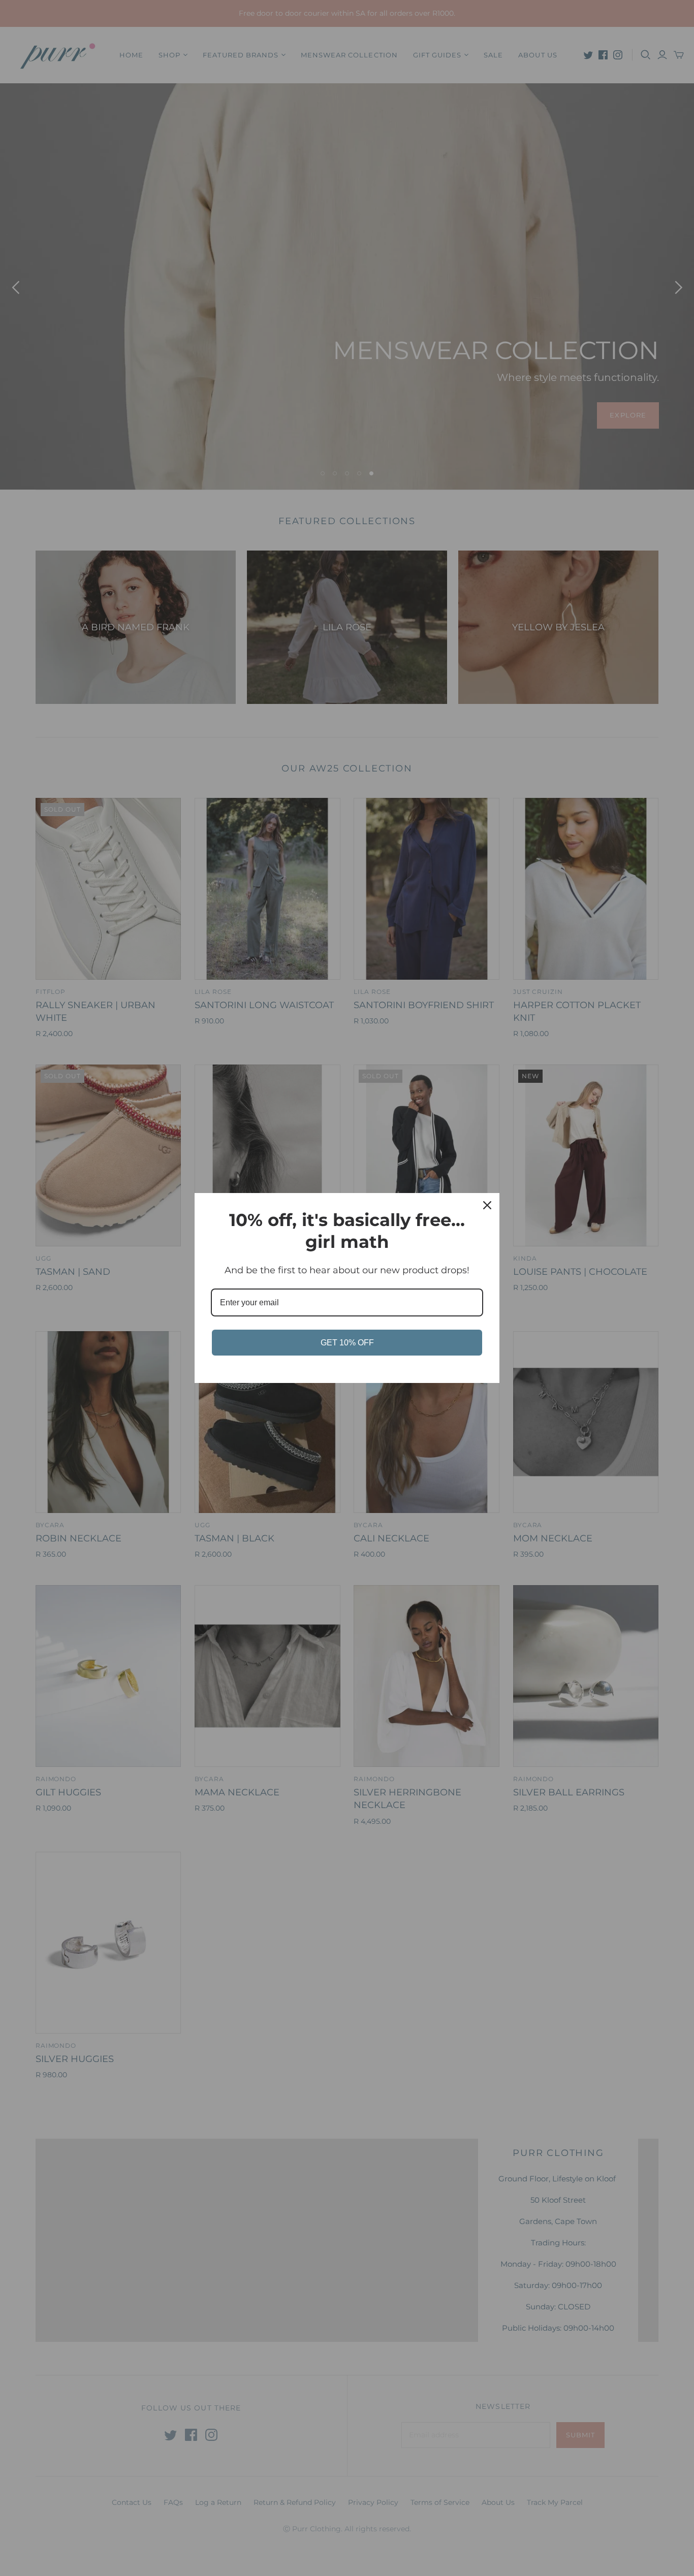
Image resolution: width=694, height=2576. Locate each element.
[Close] (487, 1205)
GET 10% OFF (347, 1343)
